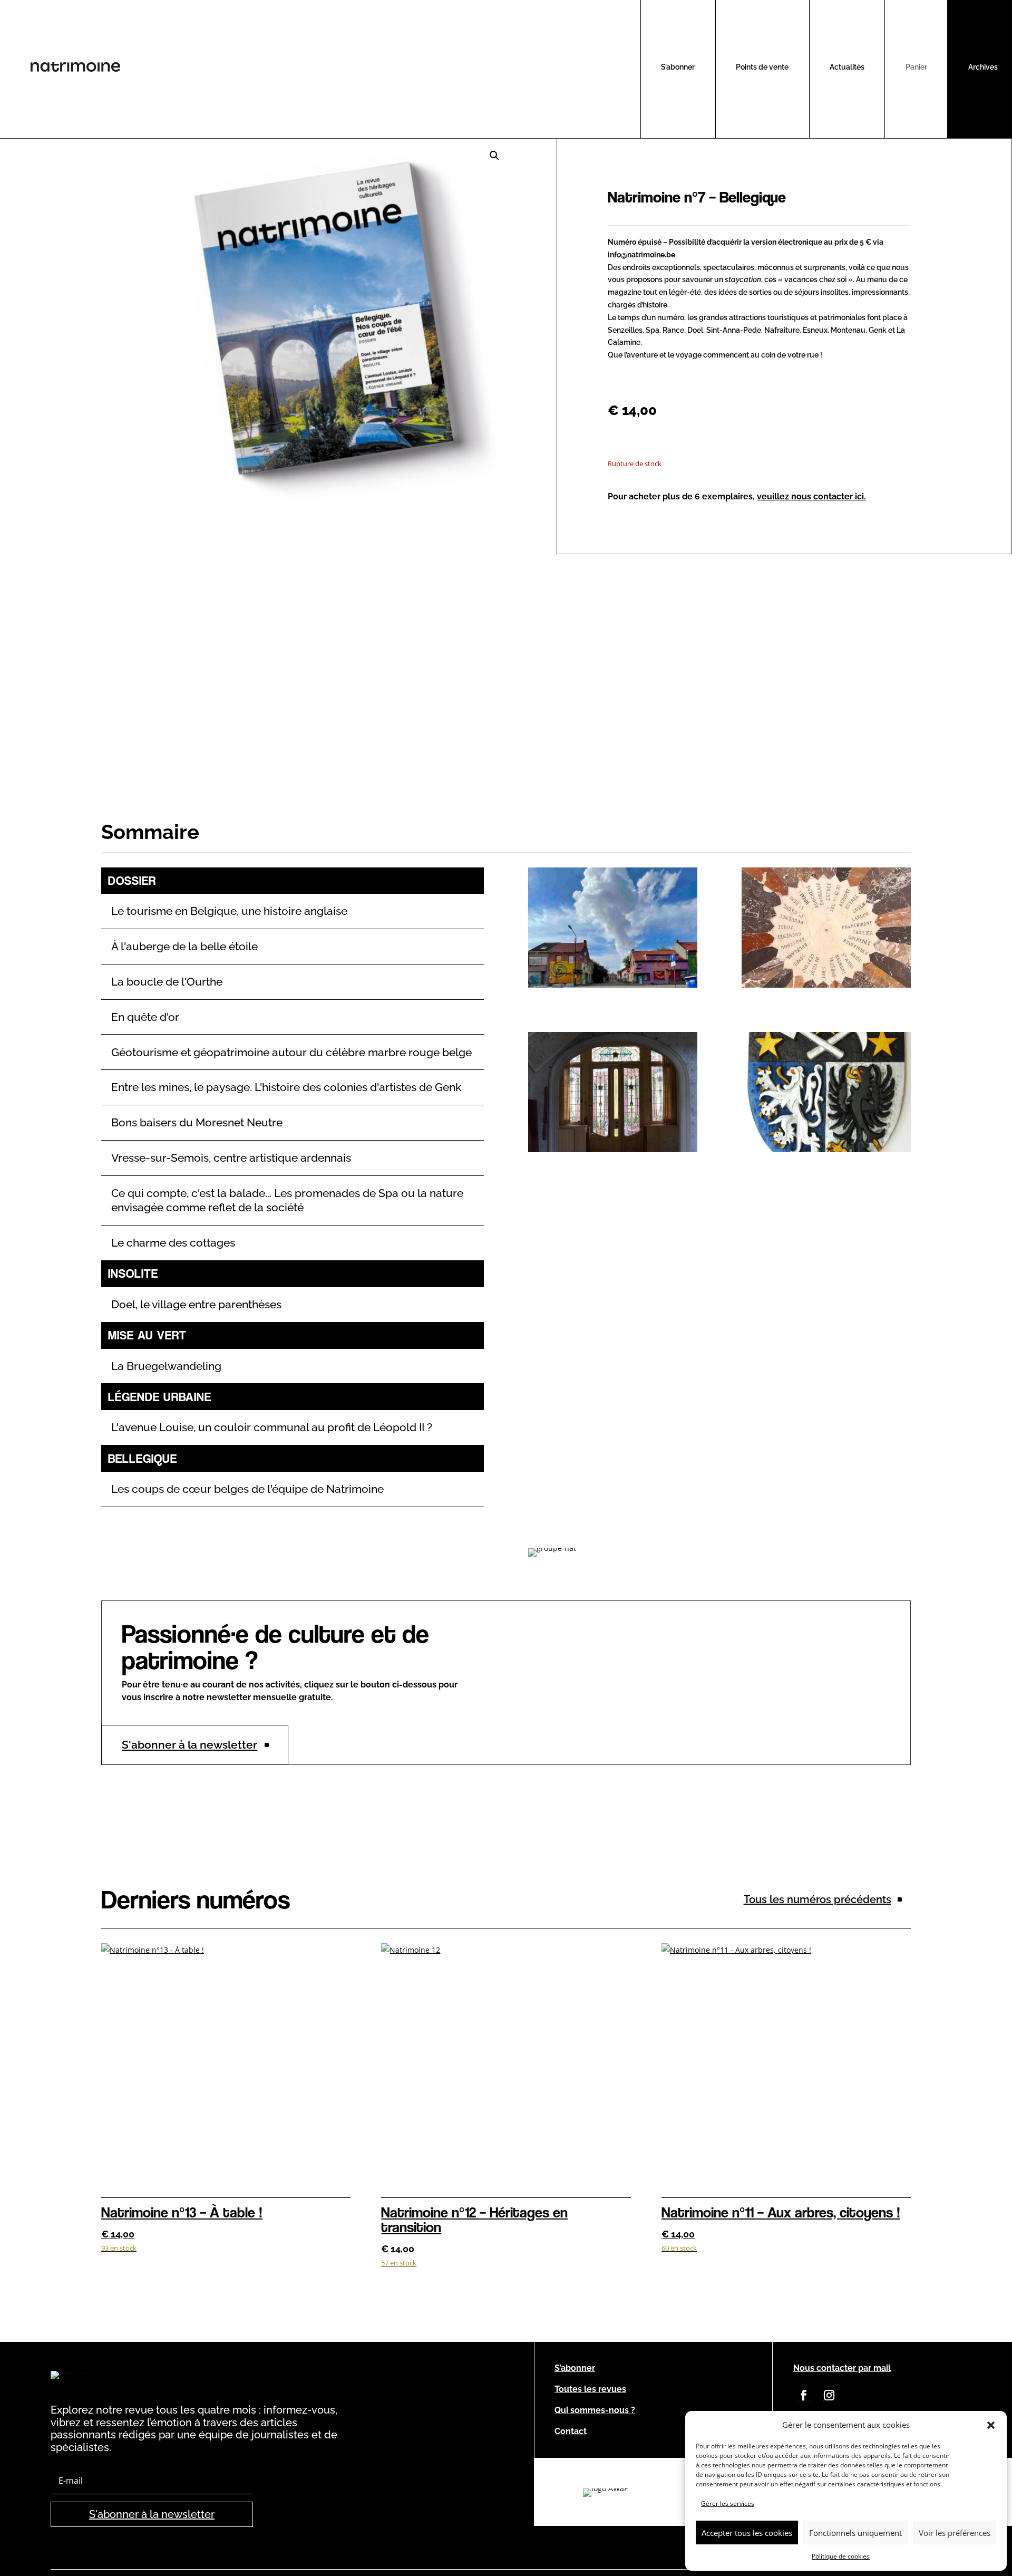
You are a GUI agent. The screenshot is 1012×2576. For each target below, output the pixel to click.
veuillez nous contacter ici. (811, 496)
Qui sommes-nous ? (595, 2410)
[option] (606, 2493)
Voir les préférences (955, 2533)
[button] (991, 2425)
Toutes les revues (590, 2389)
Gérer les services (728, 2503)
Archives (983, 67)
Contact (571, 2431)
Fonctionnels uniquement (855, 2533)
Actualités (847, 67)
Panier (916, 67)
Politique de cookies (841, 2556)
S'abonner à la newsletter (189, 1745)
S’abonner (678, 67)
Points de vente (762, 67)
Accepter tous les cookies (747, 2533)
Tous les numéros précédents (818, 1899)
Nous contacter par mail (842, 2368)
